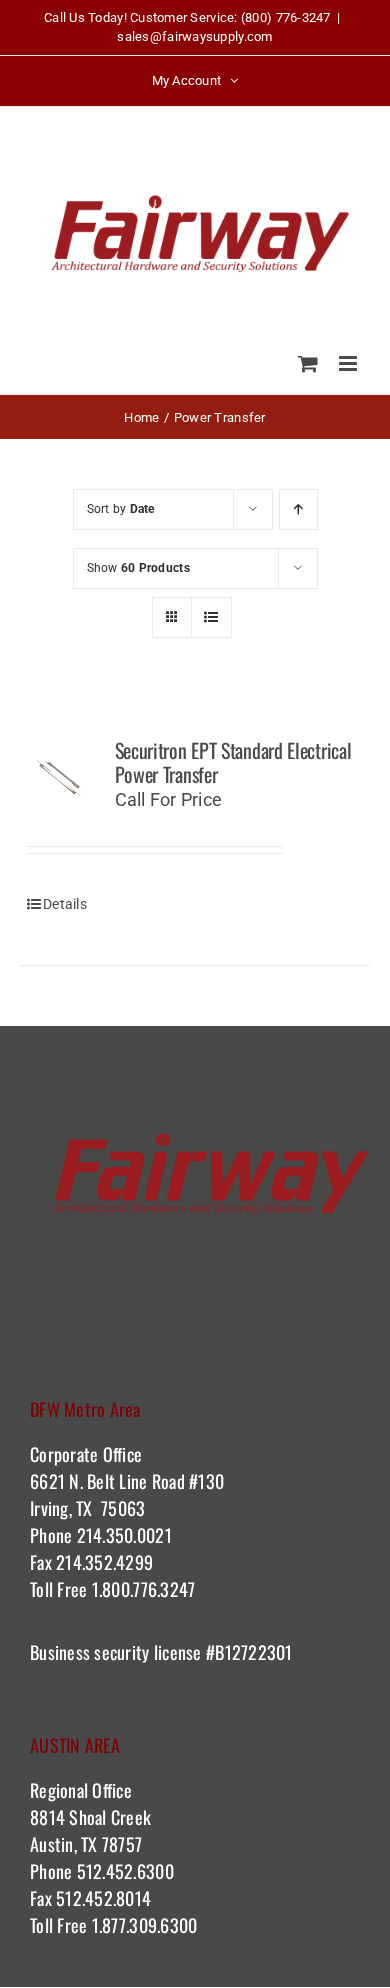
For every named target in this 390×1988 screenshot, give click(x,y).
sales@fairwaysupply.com (194, 36)
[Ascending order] (298, 509)
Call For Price (169, 799)
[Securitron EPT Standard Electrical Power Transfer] (60, 778)
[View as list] (211, 617)
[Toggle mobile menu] (349, 363)
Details (65, 904)
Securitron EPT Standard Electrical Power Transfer (233, 762)
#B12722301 (252, 1652)
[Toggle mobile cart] (308, 363)
